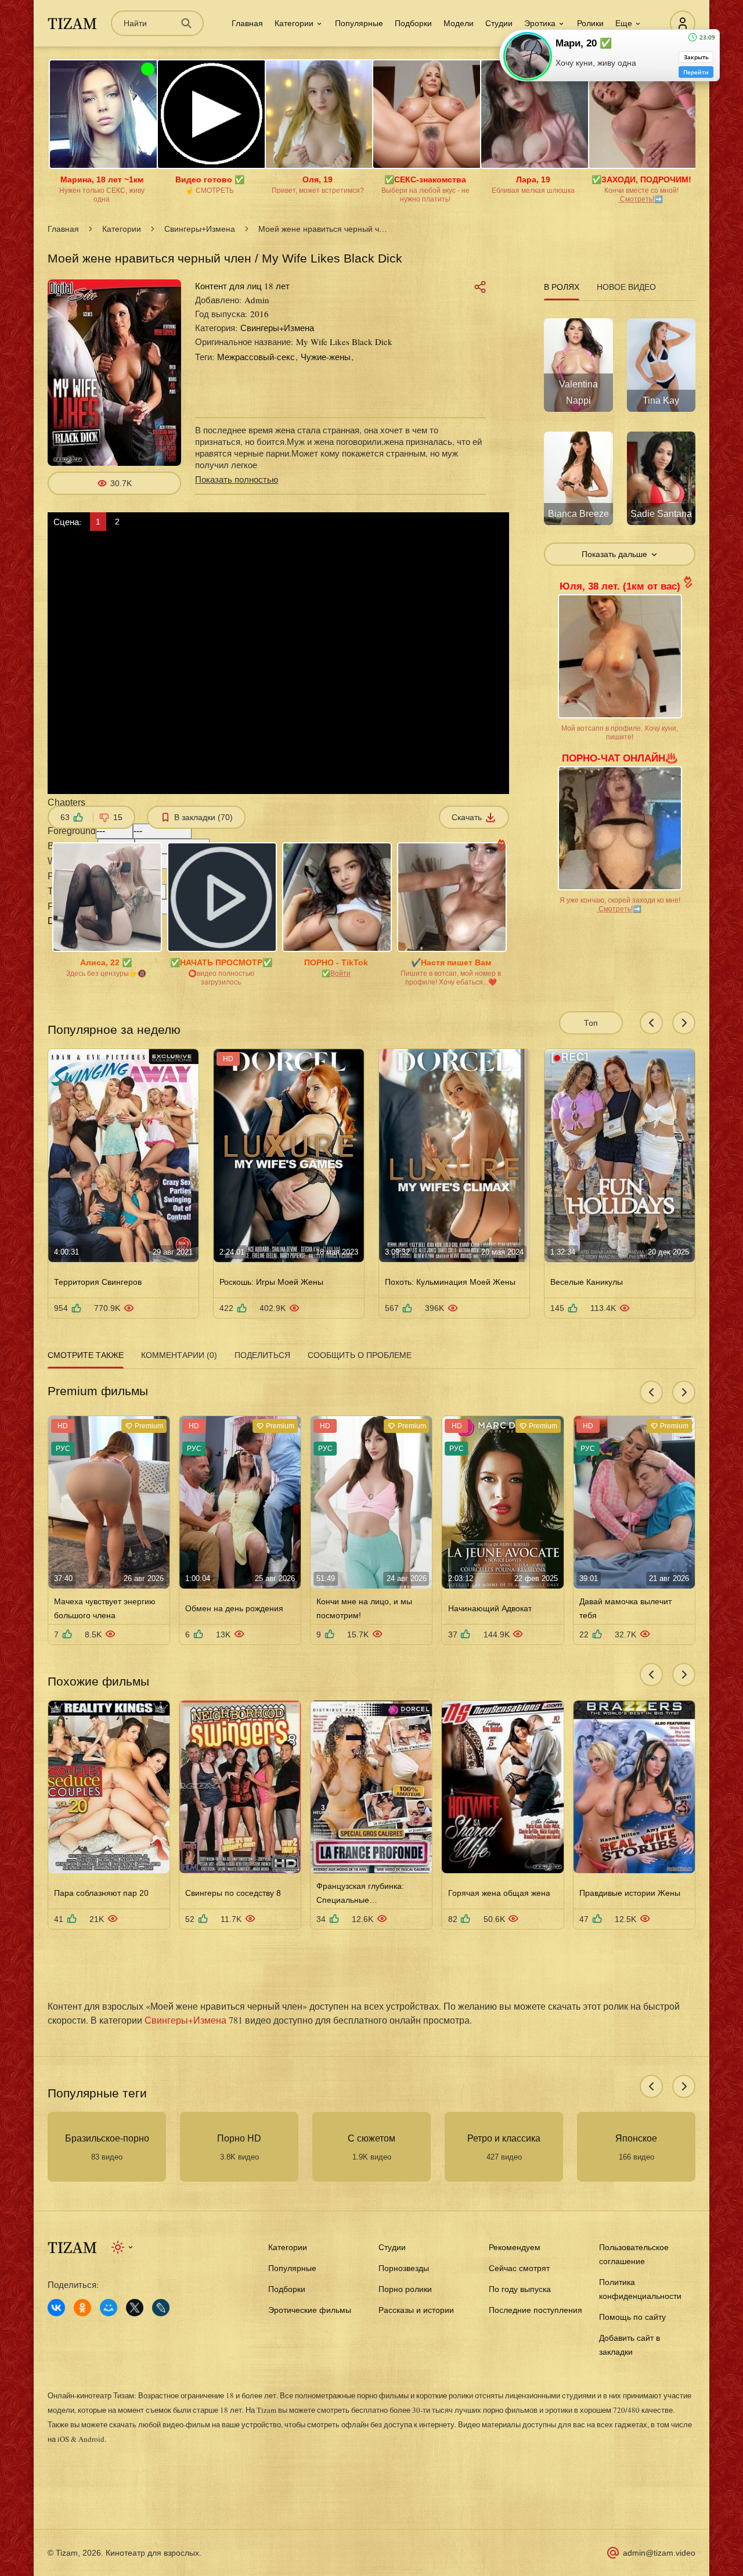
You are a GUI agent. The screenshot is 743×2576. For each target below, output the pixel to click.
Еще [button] (624, 23)
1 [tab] (98, 522)
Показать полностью (237, 479)
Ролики (590, 23)
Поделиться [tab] (262, 1355)
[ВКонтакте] (56, 2308)
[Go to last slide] (651, 1023)
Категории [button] (294, 23)
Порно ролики (405, 2289)
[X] (135, 2308)
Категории (122, 229)
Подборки (413, 23)
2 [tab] (117, 522)
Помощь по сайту (632, 2317)
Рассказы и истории (416, 2310)
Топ (591, 1023)
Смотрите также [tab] (86, 1355)
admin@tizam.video (659, 2553)
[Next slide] (684, 1023)
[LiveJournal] (161, 2308)
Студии (499, 23)
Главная (247, 23)
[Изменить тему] (123, 2247)
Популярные (359, 23)
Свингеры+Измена (200, 229)
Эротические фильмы (310, 2310)
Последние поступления (535, 2310)
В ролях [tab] (562, 287)
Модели (459, 23)
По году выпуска (520, 2289)
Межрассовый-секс (256, 357)
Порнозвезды (404, 2268)
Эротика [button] (540, 23)
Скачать (467, 817)
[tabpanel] (620, 435)
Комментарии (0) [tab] (179, 1355)
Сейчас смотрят (519, 2268)
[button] (278, 810)
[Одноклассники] (82, 2308)
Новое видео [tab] (626, 287)
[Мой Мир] (109, 2308)
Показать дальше (614, 554)
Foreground (72, 831)
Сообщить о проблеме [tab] (360, 1355)
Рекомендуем (515, 2247)
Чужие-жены (326, 357)
